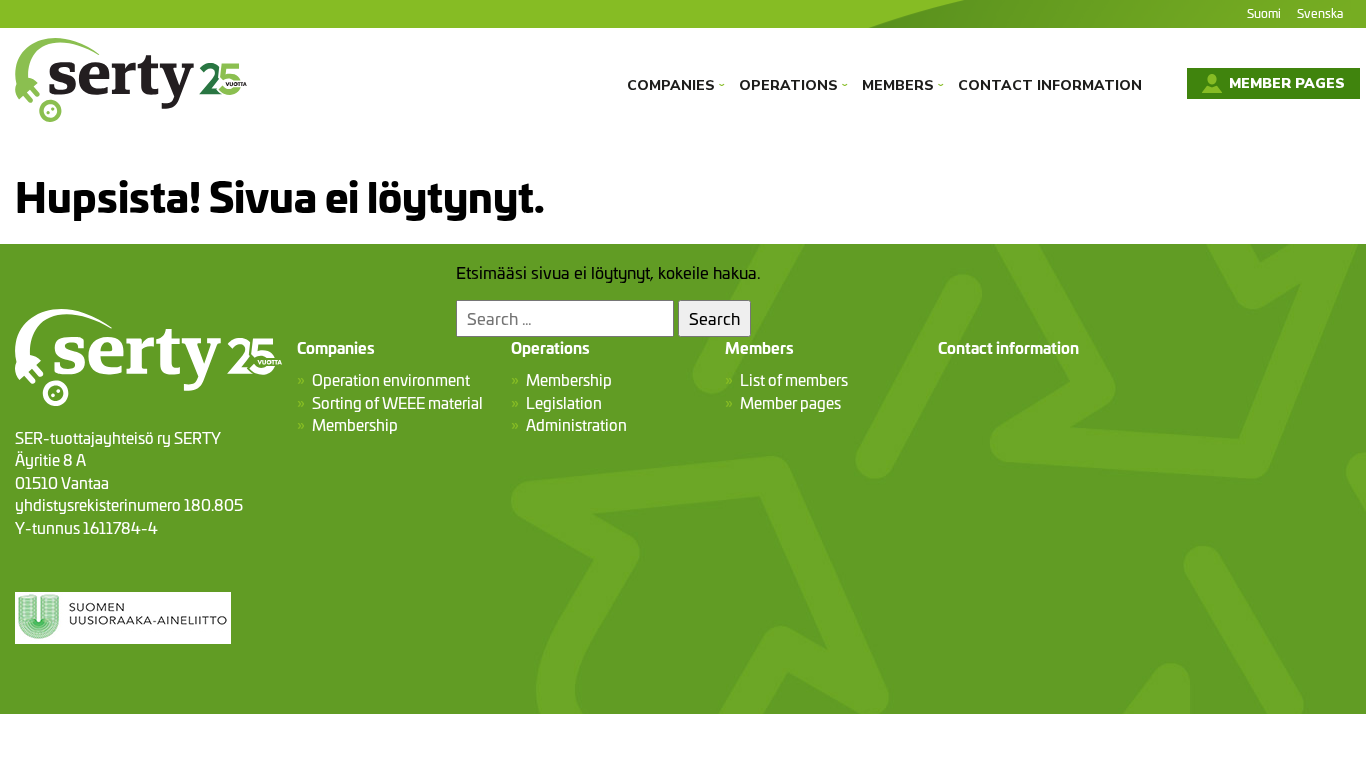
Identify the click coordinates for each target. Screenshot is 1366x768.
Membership (355, 424)
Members (903, 85)
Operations (793, 85)
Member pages (1285, 83)
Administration (576, 424)
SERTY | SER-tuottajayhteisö (120, 134)
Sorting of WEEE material (397, 402)
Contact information (1050, 85)
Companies (676, 85)
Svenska (1320, 12)
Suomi (1264, 12)
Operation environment (391, 379)
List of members (794, 379)
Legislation (564, 402)
